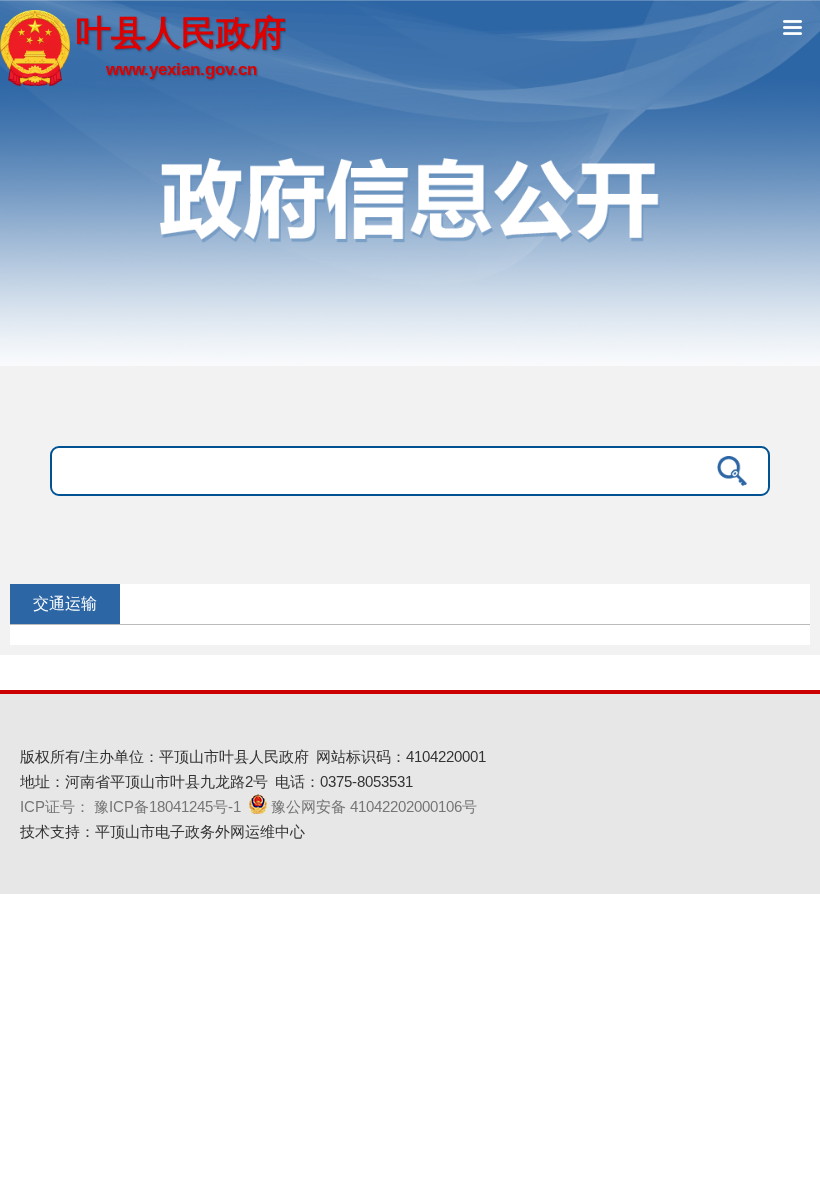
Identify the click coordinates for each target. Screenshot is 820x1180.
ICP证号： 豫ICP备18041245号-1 (130, 806)
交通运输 (65, 603)
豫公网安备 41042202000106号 (374, 806)
